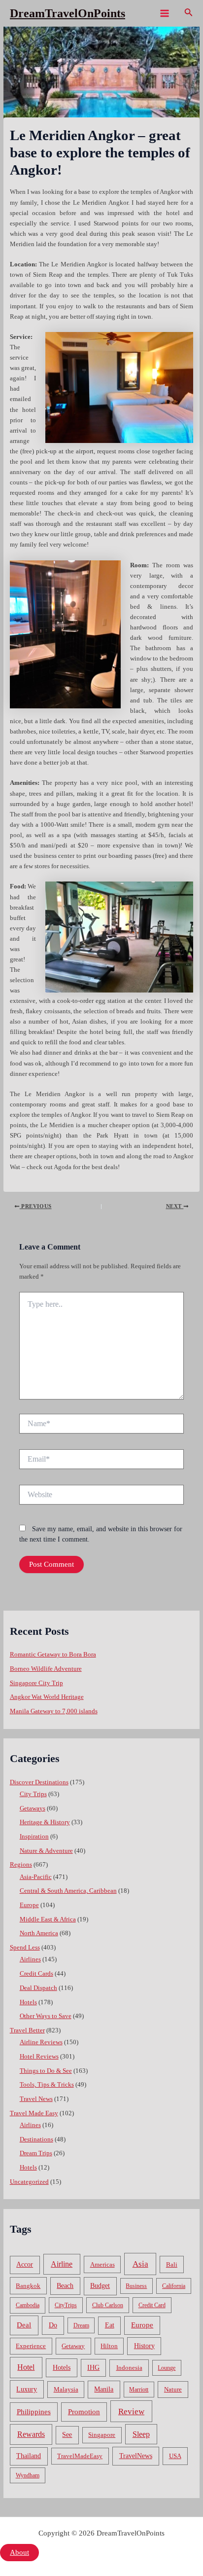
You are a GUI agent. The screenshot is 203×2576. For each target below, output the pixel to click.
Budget (100, 2286)
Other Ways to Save (46, 2016)
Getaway (73, 2346)
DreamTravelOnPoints (68, 13)
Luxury (27, 2389)
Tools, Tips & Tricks (47, 2085)
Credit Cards (36, 1974)
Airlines (30, 1959)
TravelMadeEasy (80, 2456)
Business (136, 2286)
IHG (93, 2368)
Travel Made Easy (34, 2113)
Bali (172, 2264)
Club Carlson (108, 2305)
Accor (25, 2264)
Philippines (34, 2412)
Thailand (29, 2456)
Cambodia (28, 2305)
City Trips (33, 1794)
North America (39, 1933)
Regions (21, 1865)
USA (175, 2456)
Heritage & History (45, 1822)
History (144, 2346)
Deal (24, 2325)
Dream (81, 2325)
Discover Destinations (39, 1782)
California (174, 2286)
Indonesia (129, 2368)
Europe (29, 1905)
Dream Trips (36, 2153)
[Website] (101, 1497)
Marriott (139, 2390)
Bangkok (28, 2286)
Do (53, 2325)
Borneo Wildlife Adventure (46, 1669)
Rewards (31, 2434)
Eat (110, 2325)
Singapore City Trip (36, 1683)
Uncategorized (29, 2182)
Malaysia (66, 2389)
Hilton (109, 2346)
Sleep (141, 2434)
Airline (62, 2264)
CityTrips (66, 2305)
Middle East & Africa (48, 1919)
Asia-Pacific (36, 1877)
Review (131, 2411)
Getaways (33, 1808)
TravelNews (136, 2456)
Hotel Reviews (39, 2057)
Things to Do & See (46, 2071)
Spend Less (25, 1948)
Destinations (36, 2139)
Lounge (167, 2368)
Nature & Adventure (46, 1851)
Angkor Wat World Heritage (47, 1697)
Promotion (84, 2412)
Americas (102, 2264)
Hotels (28, 2002)
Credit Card (152, 2305)
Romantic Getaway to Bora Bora (53, 1655)
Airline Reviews (41, 2042)
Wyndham (28, 2475)
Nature (173, 2389)
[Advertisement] (101, 133)
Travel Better (27, 2030)
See (67, 2435)
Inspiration (34, 1837)
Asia (140, 2264)
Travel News (36, 2099)
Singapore (102, 2435)
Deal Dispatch (38, 1988)
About (19, 2552)
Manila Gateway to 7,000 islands (54, 1711)
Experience (31, 2346)
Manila (104, 2389)
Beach (65, 2286)
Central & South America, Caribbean (68, 1891)
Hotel (26, 2367)
